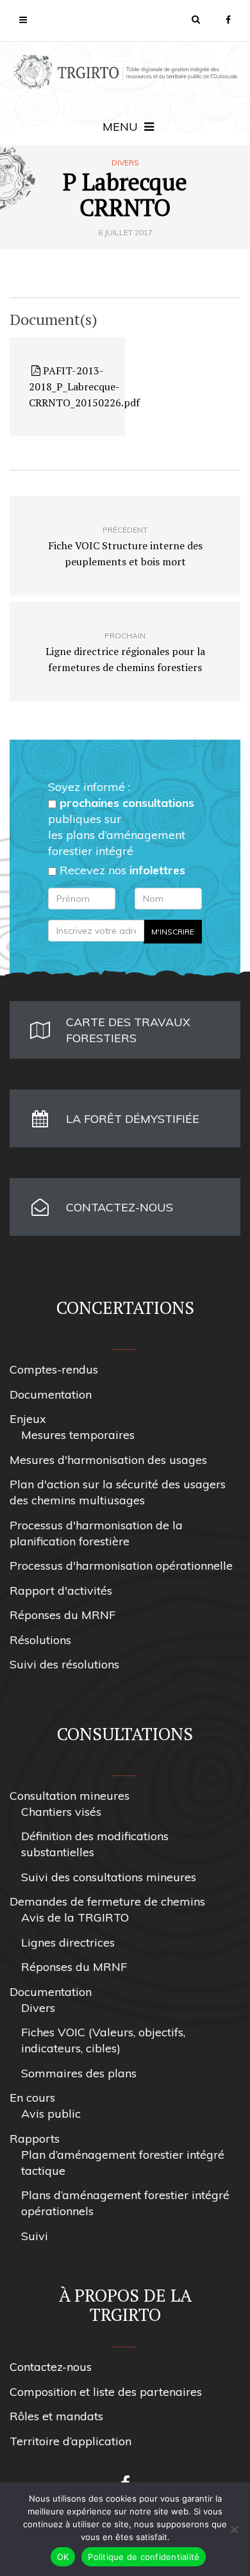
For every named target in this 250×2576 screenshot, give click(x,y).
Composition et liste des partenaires (106, 2392)
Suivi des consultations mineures (109, 1877)
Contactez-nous (51, 2367)
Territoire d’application (71, 2441)
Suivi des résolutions (64, 1664)
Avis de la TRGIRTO (75, 1917)
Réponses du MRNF (63, 1615)
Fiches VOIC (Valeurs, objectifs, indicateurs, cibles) (103, 2040)
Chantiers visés (61, 1812)
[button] (196, 19)
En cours (32, 2098)
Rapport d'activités (61, 1591)
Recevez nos (121, 870)
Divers (125, 163)
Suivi (35, 2236)
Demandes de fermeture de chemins (107, 1901)
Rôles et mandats (56, 2416)
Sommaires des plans (79, 2073)
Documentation (51, 1394)
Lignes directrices (68, 1942)
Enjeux (28, 1419)
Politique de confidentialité (144, 2557)
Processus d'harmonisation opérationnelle (121, 1566)
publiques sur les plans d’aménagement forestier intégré (121, 827)
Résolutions (40, 1640)
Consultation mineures (70, 1796)
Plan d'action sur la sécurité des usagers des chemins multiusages (118, 1492)
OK (63, 2557)
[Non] (234, 2529)
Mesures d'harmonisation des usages (108, 1460)
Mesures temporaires (78, 1435)
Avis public (51, 2114)
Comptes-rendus (54, 1369)
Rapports (35, 2139)
